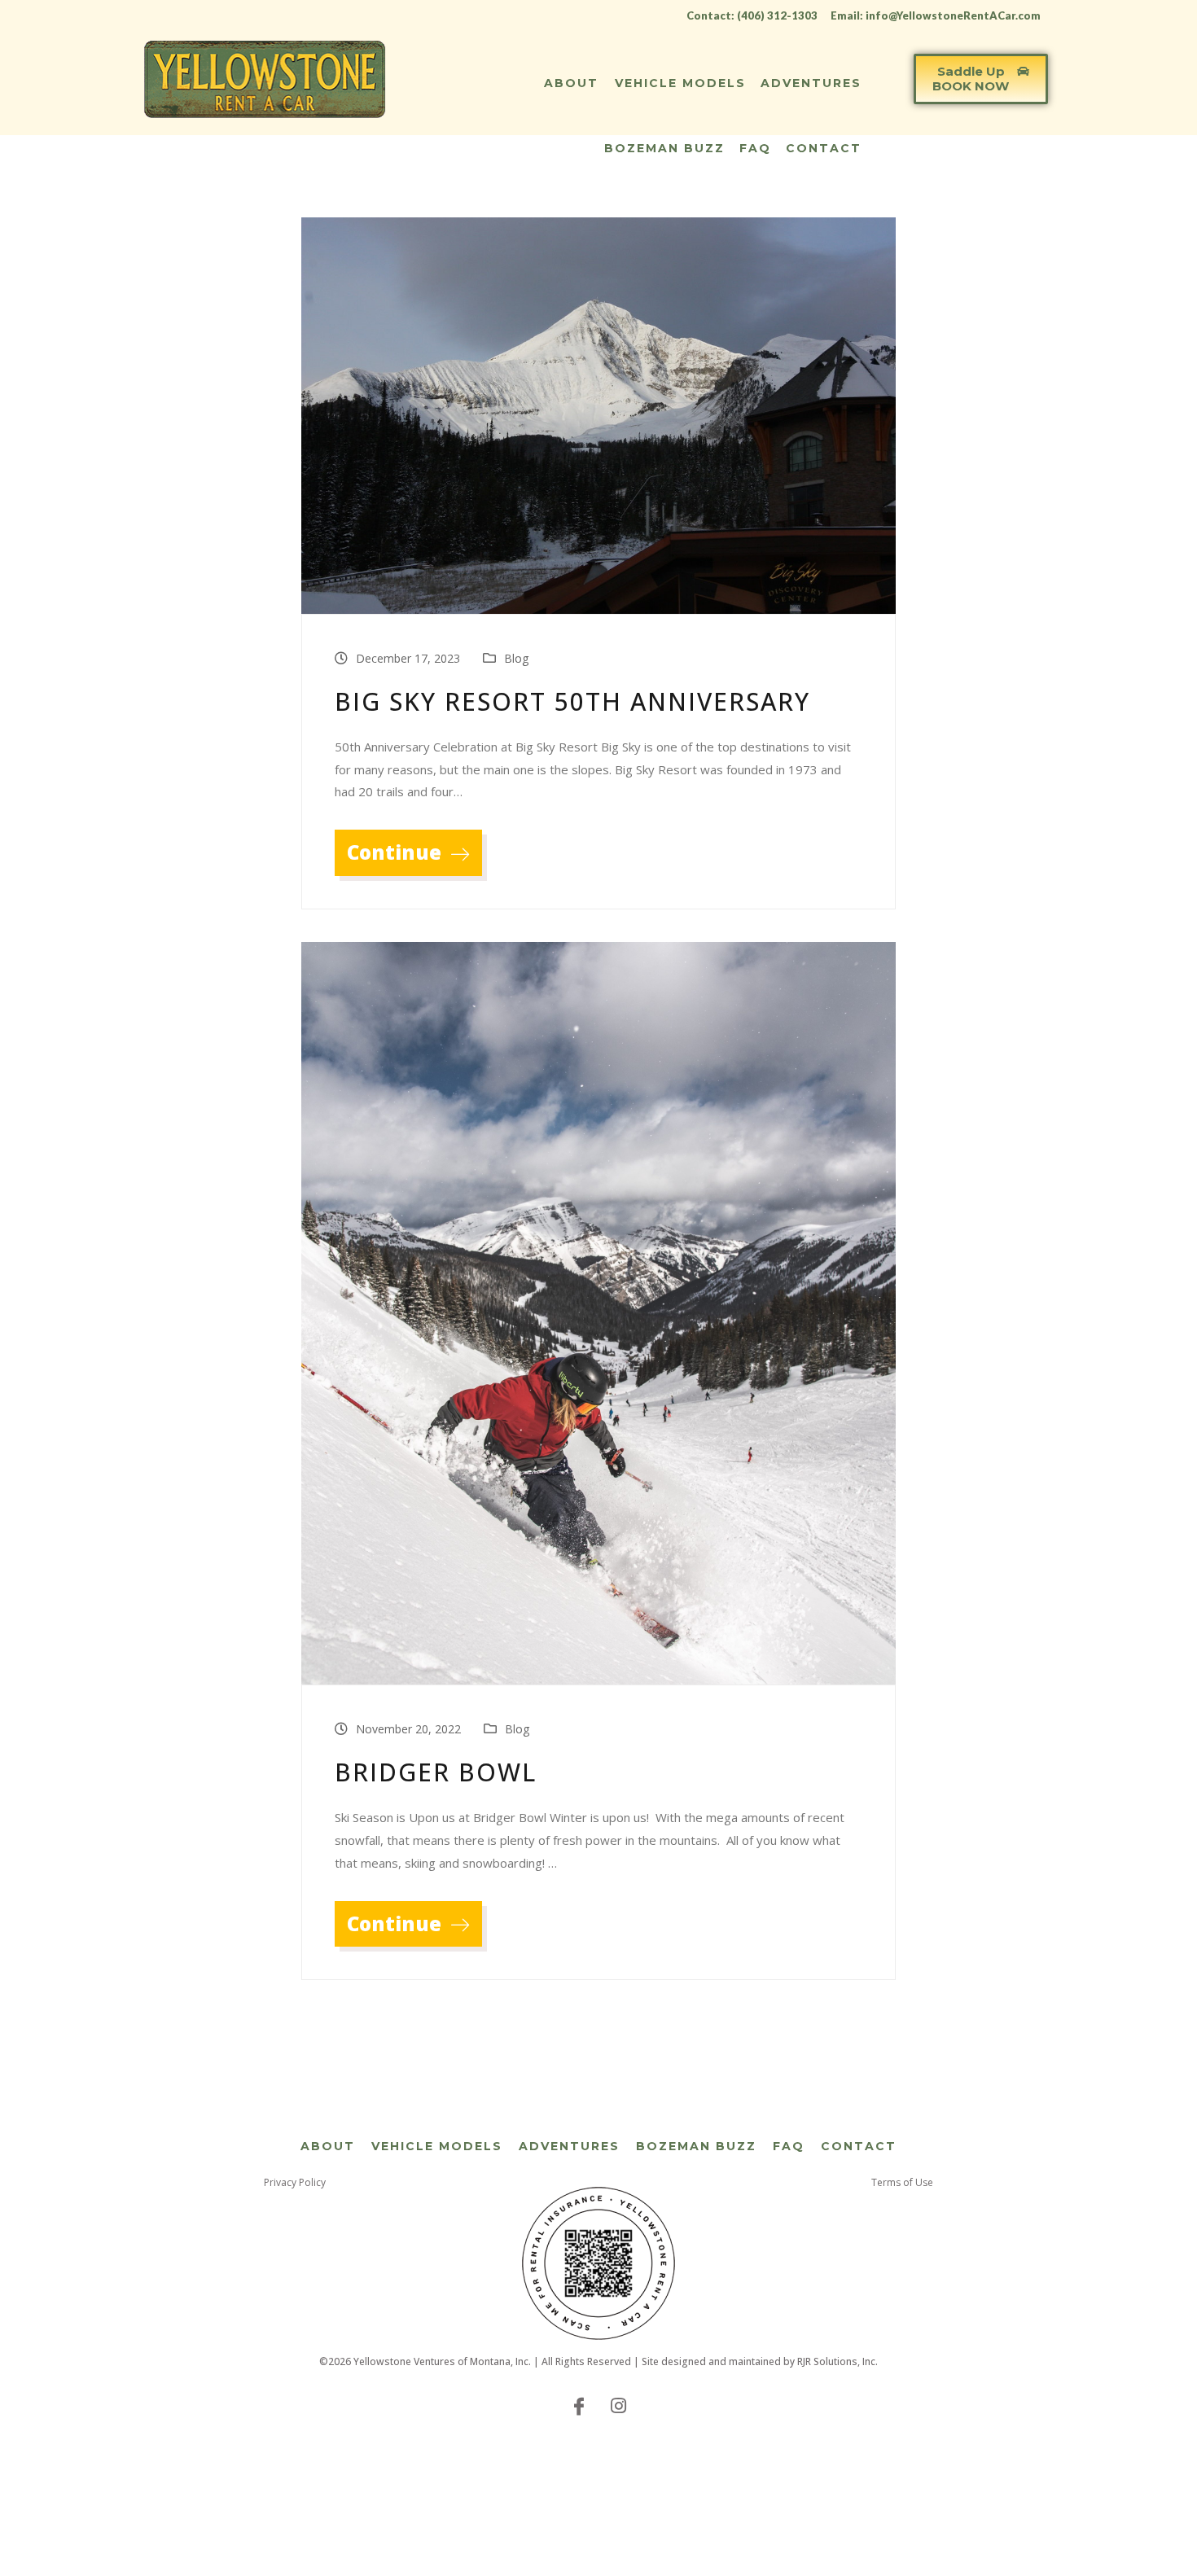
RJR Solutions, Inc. (837, 2361)
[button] (981, 79)
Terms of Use (902, 2182)
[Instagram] (618, 2405)
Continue (397, 852)
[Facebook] (579, 2405)
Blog (516, 658)
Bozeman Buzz (664, 148)
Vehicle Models (680, 83)
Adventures (811, 83)
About (571, 83)
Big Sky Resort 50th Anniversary (572, 701)
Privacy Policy (295, 2182)
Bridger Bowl (436, 1772)
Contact (824, 148)
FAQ (755, 148)
